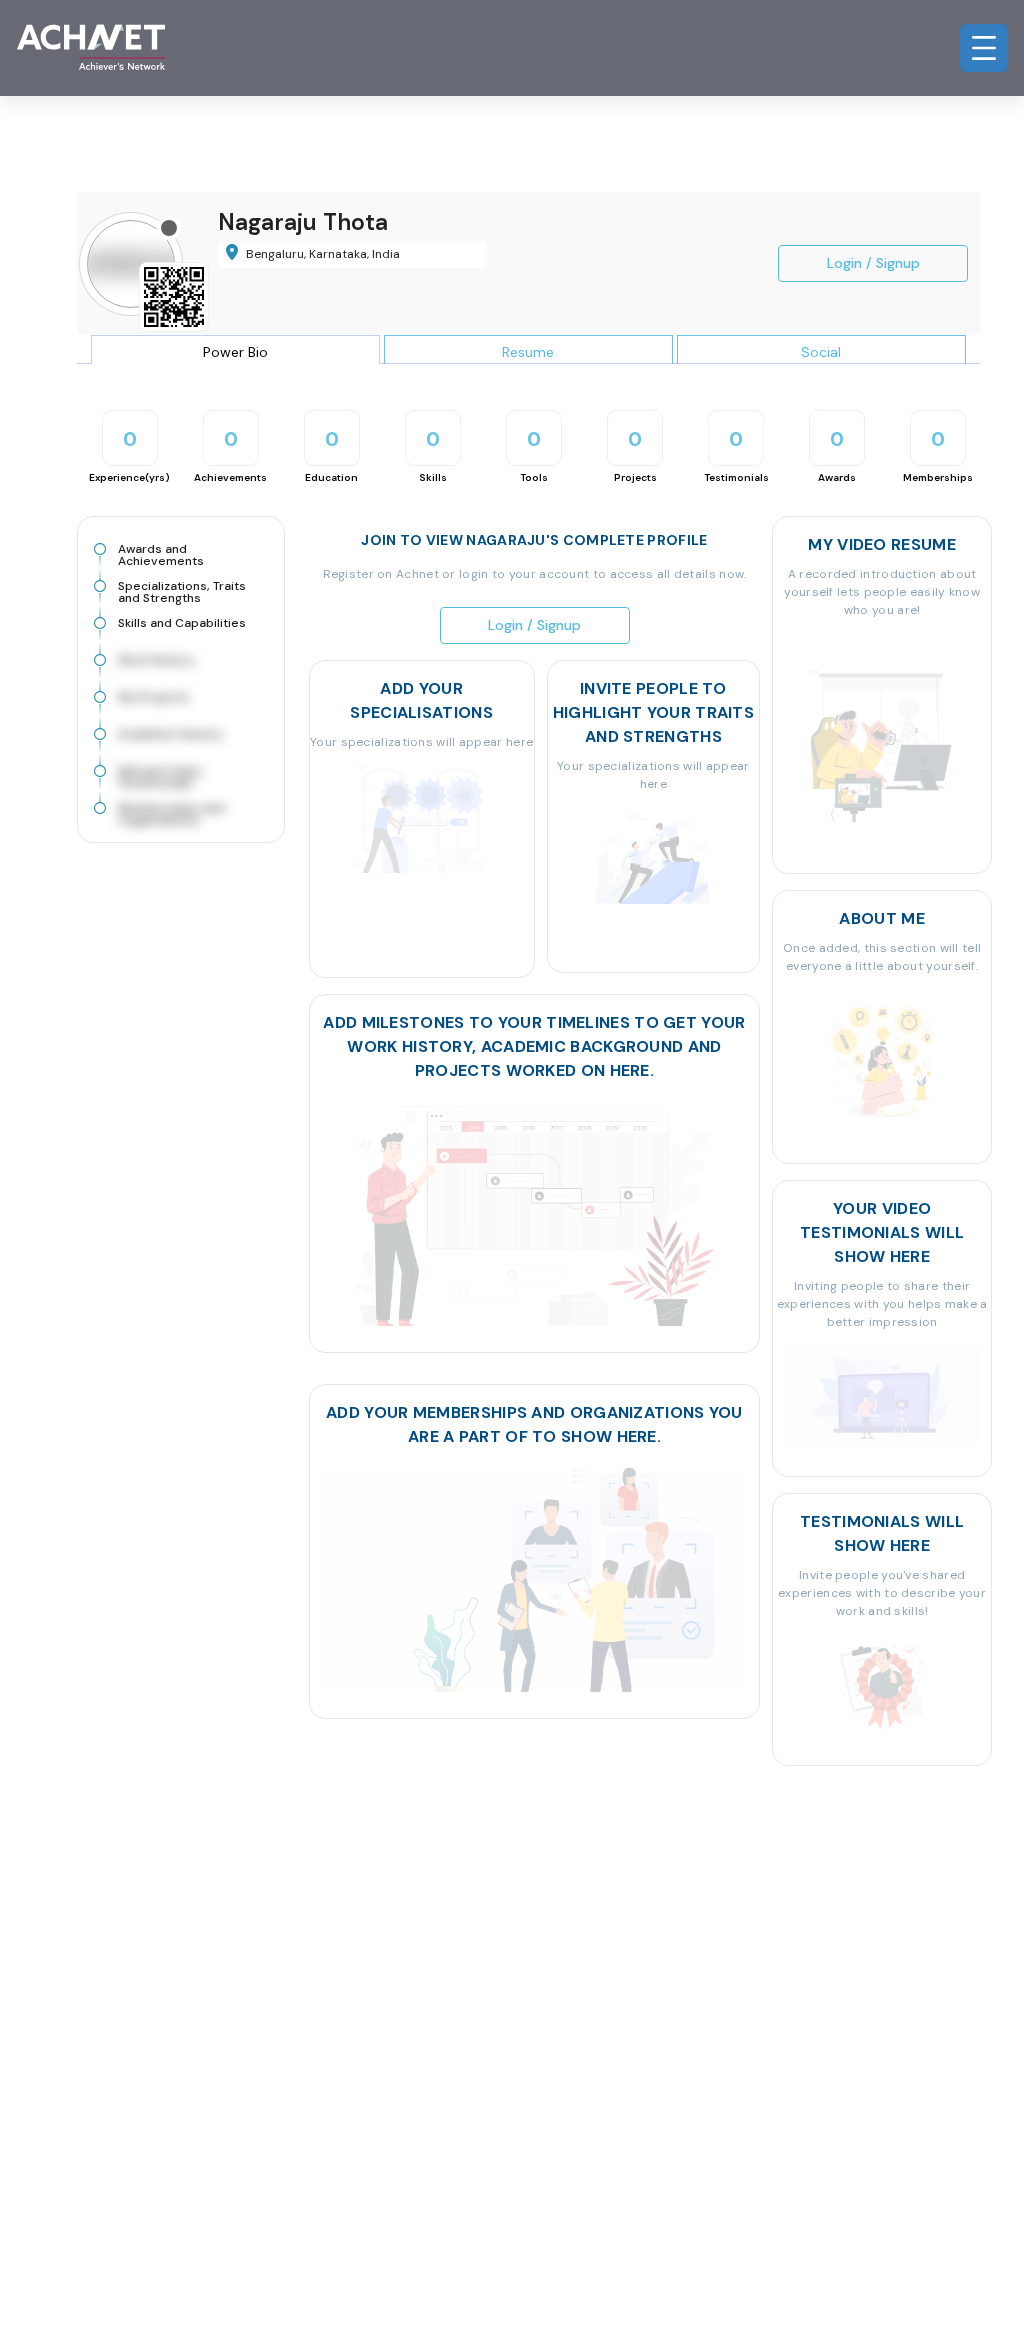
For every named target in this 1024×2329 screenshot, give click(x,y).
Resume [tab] (528, 352)
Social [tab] (821, 352)
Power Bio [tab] (235, 352)
